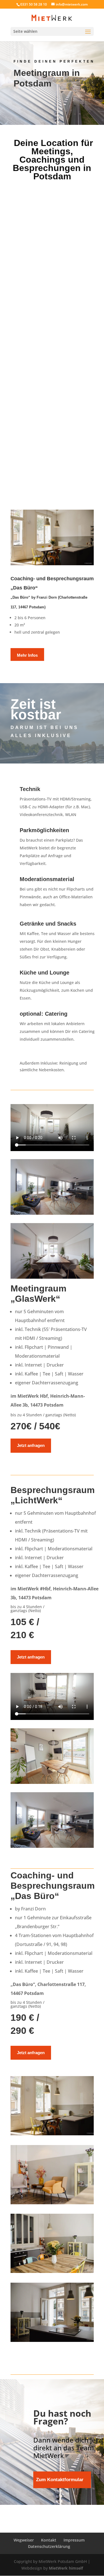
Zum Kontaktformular (60, 2480)
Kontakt (49, 2540)
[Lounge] (52, 2203)
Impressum (74, 2540)
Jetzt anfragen (31, 1445)
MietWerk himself (66, 2568)
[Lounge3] (52, 2271)
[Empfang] (52, 2340)
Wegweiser (24, 2540)
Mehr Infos (27, 655)
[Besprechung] (52, 2134)
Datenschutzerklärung (49, 2546)
